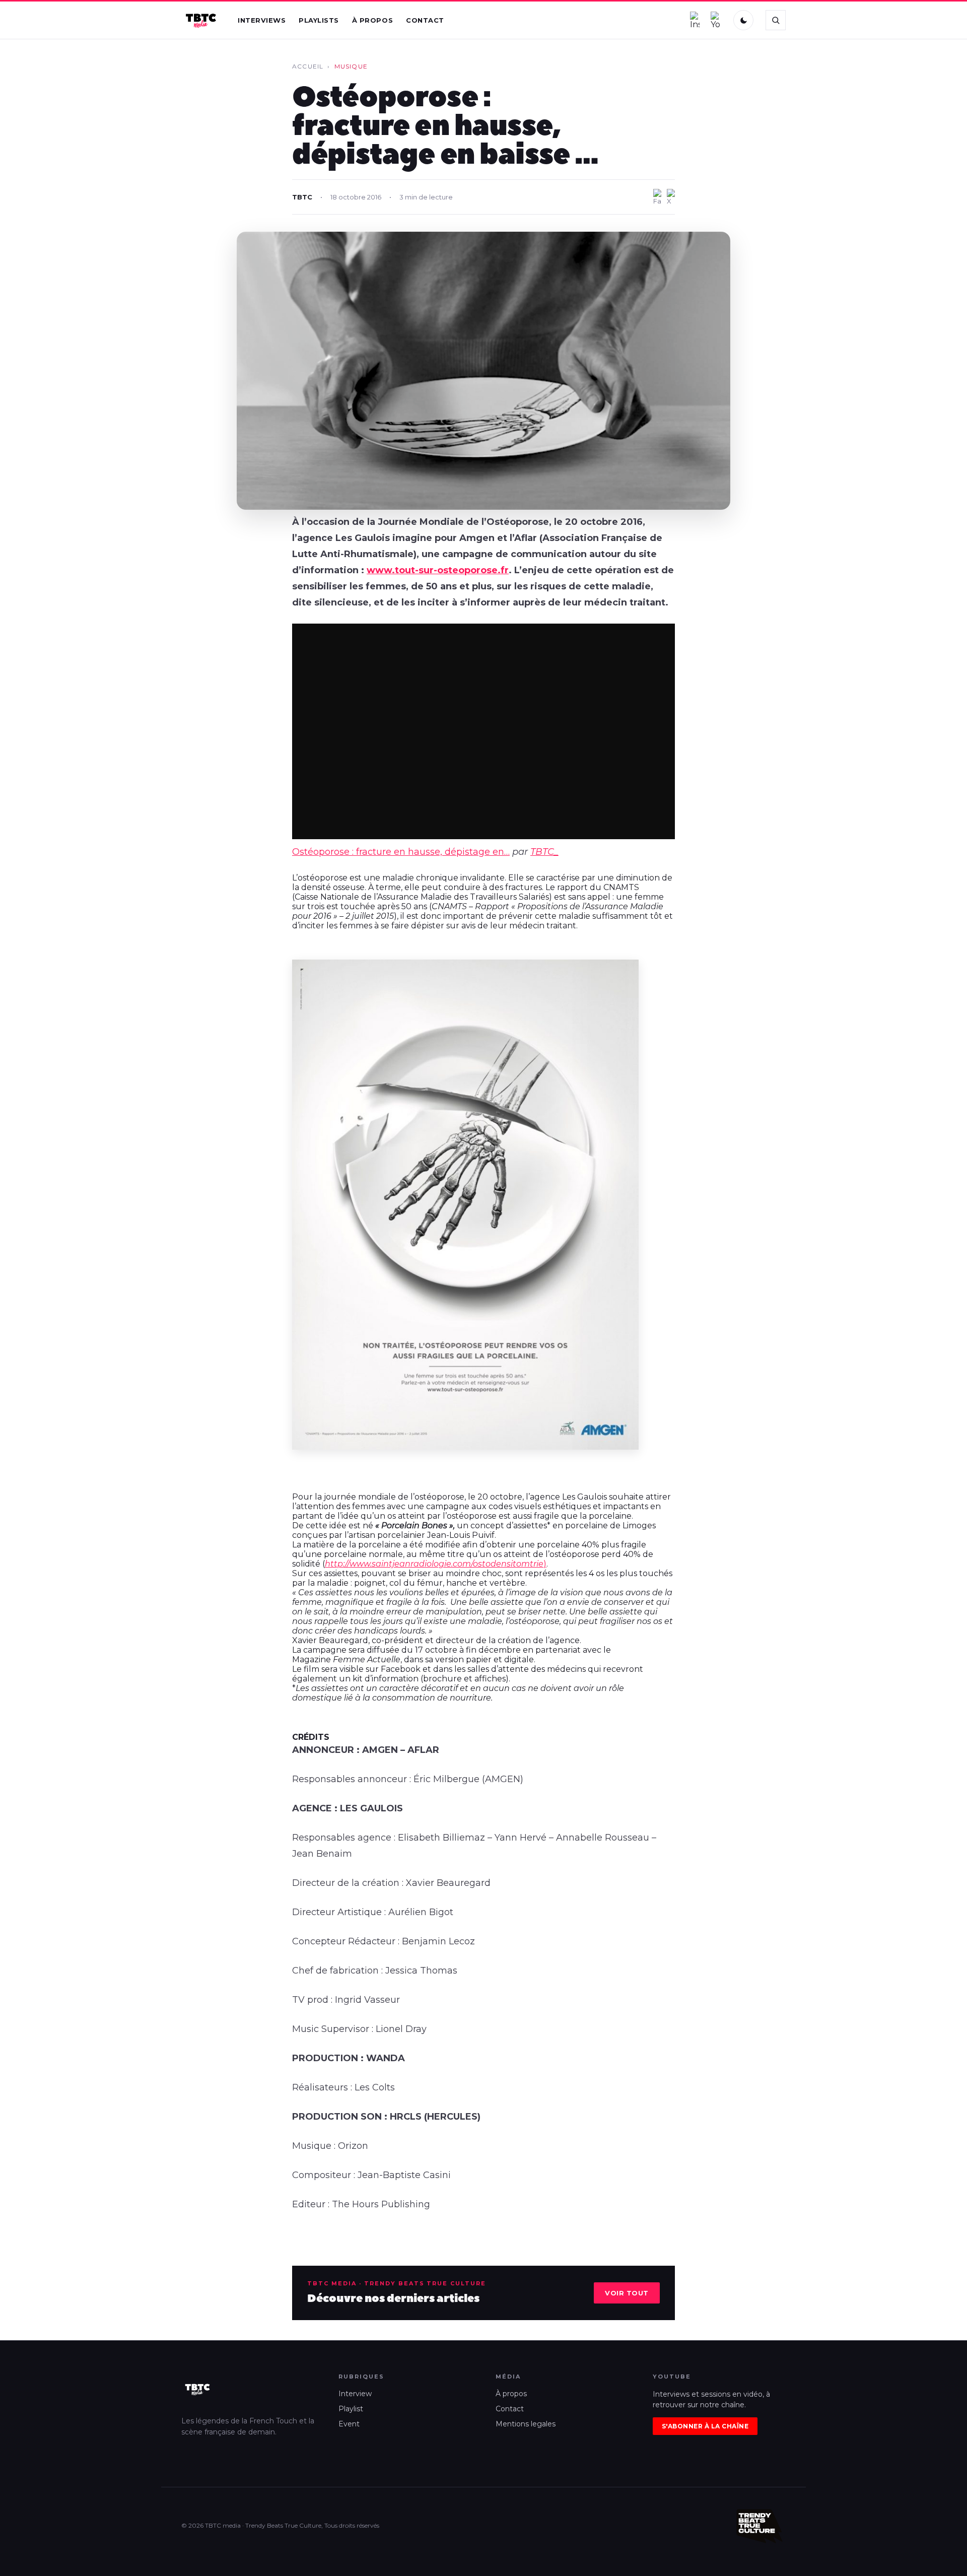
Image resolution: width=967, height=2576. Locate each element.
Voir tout (627, 2293)
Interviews (262, 20)
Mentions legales (526, 2424)
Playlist (351, 2409)
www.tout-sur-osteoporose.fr (438, 570)
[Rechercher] (776, 20)
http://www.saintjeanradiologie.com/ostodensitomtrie (434, 1564)
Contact (425, 20)
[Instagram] (695, 20)
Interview (355, 2394)
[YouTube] (716, 20)
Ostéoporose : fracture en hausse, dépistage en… (401, 852)
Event (349, 2424)
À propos (372, 20)
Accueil (308, 66)
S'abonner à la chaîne (705, 2426)
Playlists (319, 20)
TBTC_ (544, 852)
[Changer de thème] (743, 20)
